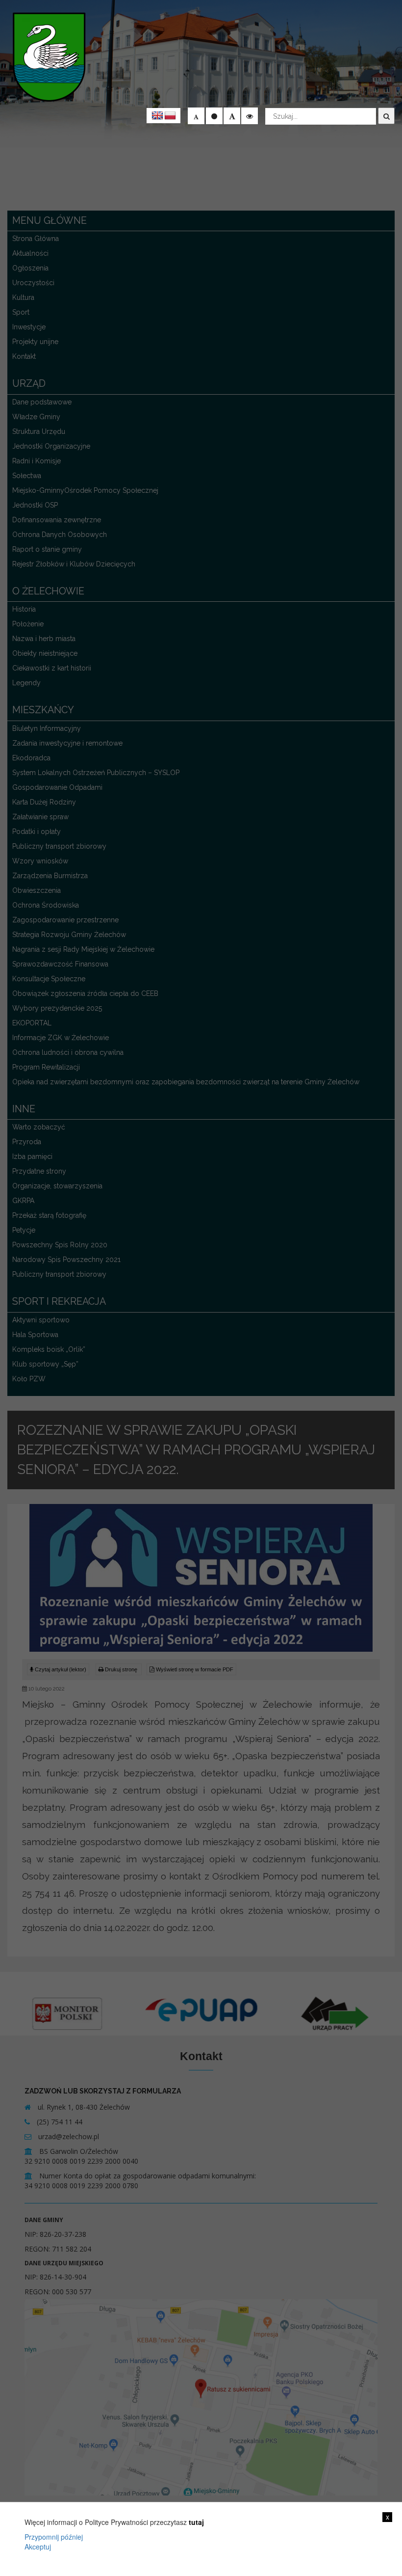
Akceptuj (38, 2547)
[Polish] (170, 116)
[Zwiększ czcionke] (232, 116)
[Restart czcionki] (214, 116)
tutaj (196, 2522)
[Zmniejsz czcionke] (196, 116)
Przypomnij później (54, 2537)
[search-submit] (386, 116)
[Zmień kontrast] (250, 116)
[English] (157, 116)
